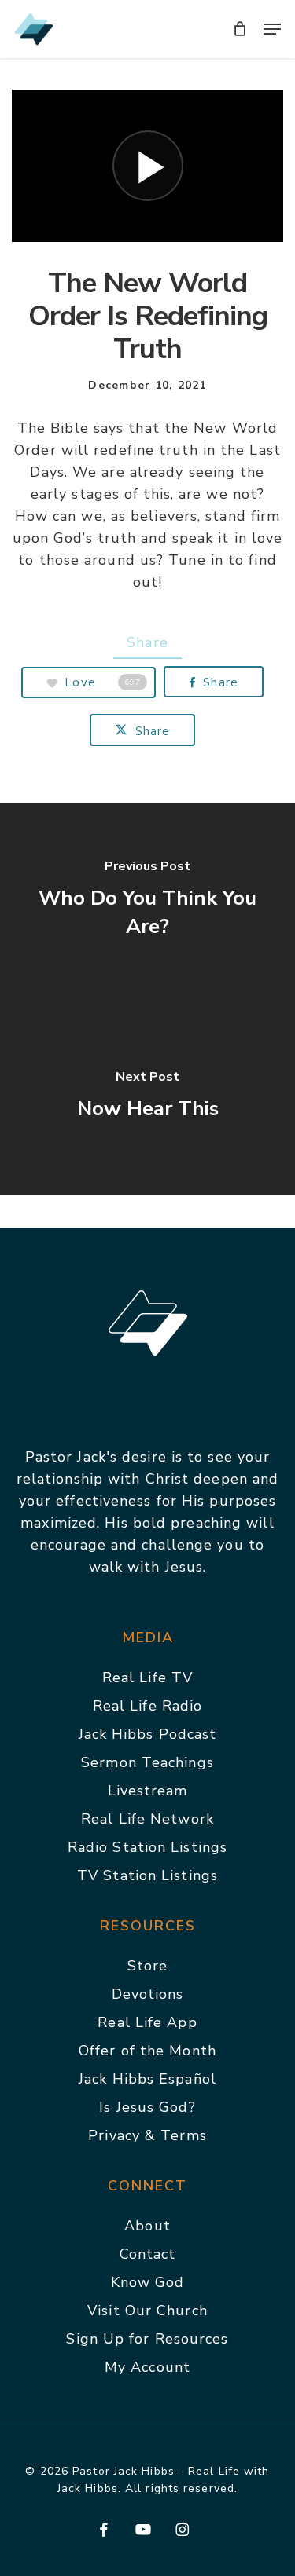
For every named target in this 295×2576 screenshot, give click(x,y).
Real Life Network (147, 1819)
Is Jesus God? (147, 2107)
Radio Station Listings (147, 1847)
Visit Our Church (147, 2311)
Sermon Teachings (147, 1762)
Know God (148, 2282)
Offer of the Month (147, 2051)
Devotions (148, 1994)
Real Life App (147, 2022)
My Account (147, 2367)
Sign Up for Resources (147, 2339)
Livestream (148, 1791)
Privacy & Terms (147, 2135)
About (147, 2226)
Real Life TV (147, 1678)
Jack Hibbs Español (147, 2079)
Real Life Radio (148, 1706)
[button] (272, 29)
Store (148, 1966)
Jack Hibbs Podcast (148, 1734)
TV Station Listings (147, 1875)
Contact (148, 2254)
